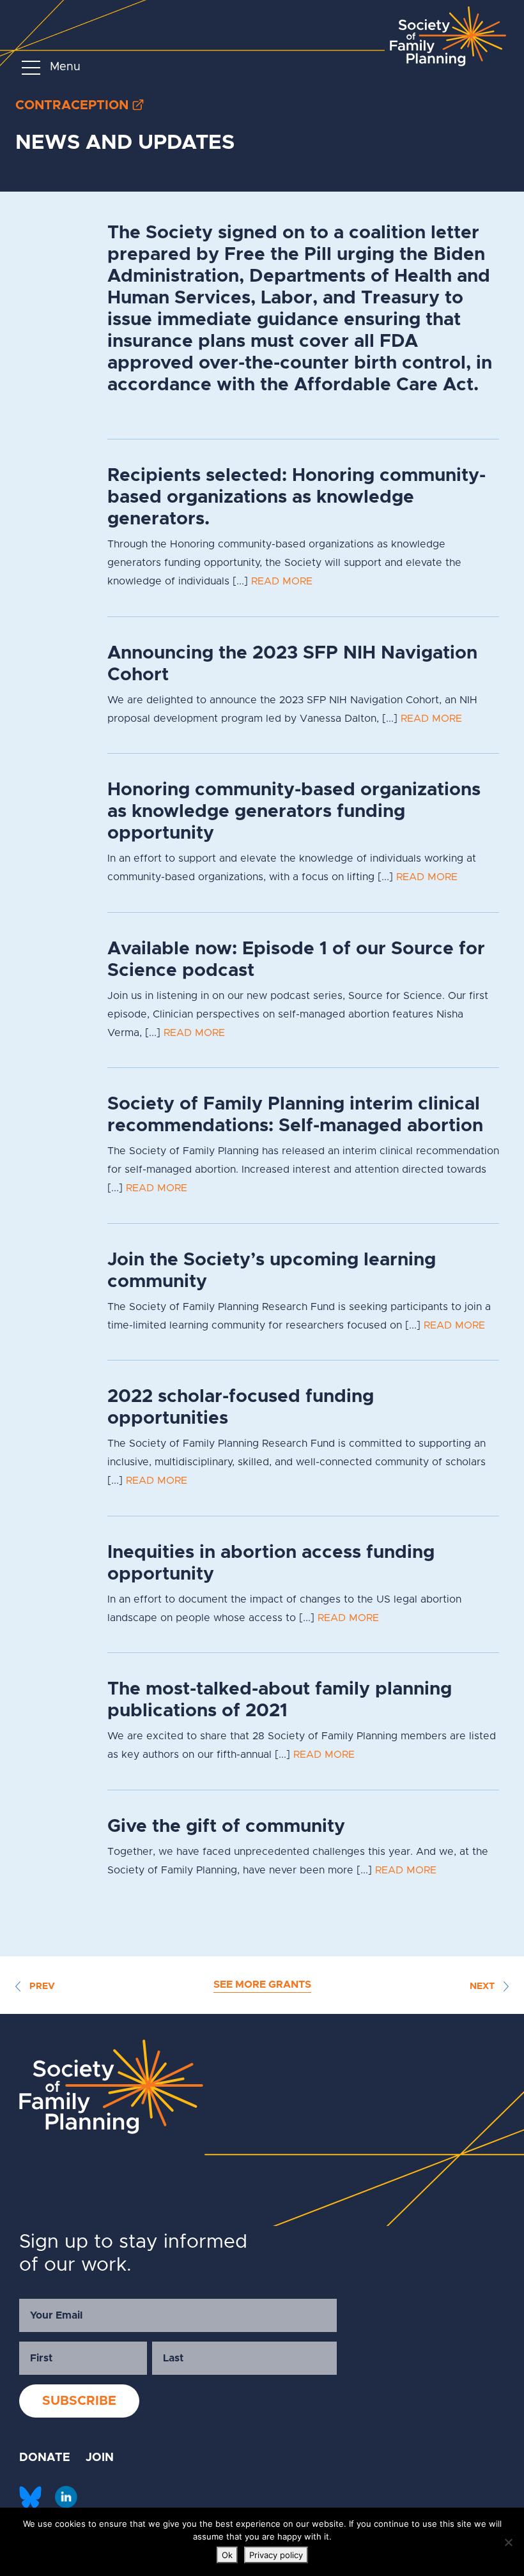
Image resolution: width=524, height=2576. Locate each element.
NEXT (483, 1986)
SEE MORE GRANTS (262, 1985)
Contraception (72, 105)
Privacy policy (276, 2555)
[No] (508, 2542)
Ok (227, 2555)
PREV (41, 1986)
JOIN (100, 2458)
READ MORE (282, 581)
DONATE (45, 2458)
